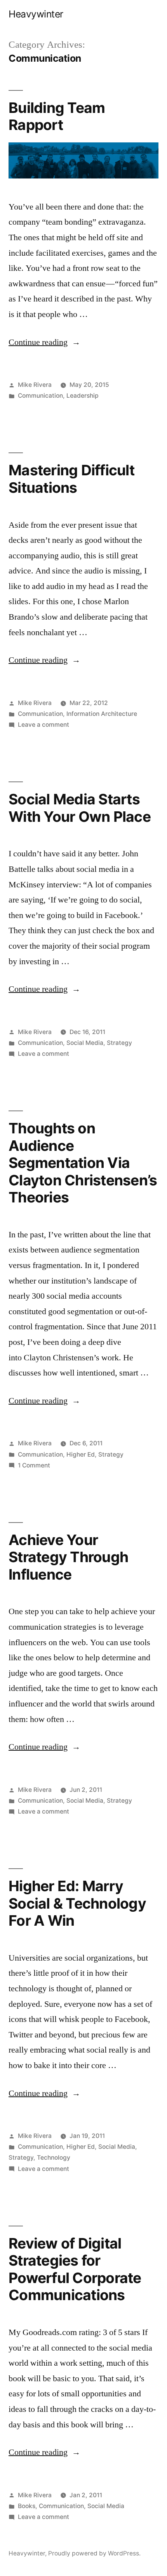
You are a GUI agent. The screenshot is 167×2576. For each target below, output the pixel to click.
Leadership (83, 396)
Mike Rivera (35, 385)
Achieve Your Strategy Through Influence (68, 1557)
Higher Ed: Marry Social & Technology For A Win (77, 1903)
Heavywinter (36, 14)
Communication (40, 396)
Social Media (85, 1043)
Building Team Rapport (57, 116)
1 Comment (34, 1465)
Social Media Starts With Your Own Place (80, 808)
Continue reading (44, 342)
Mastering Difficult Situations (71, 479)
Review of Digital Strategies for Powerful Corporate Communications (75, 2269)
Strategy (119, 1043)
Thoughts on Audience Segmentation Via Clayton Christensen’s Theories (83, 1163)
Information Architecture (102, 714)
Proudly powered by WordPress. (94, 2553)
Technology (54, 2158)
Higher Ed (81, 1454)
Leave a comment (43, 725)
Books (27, 2506)
